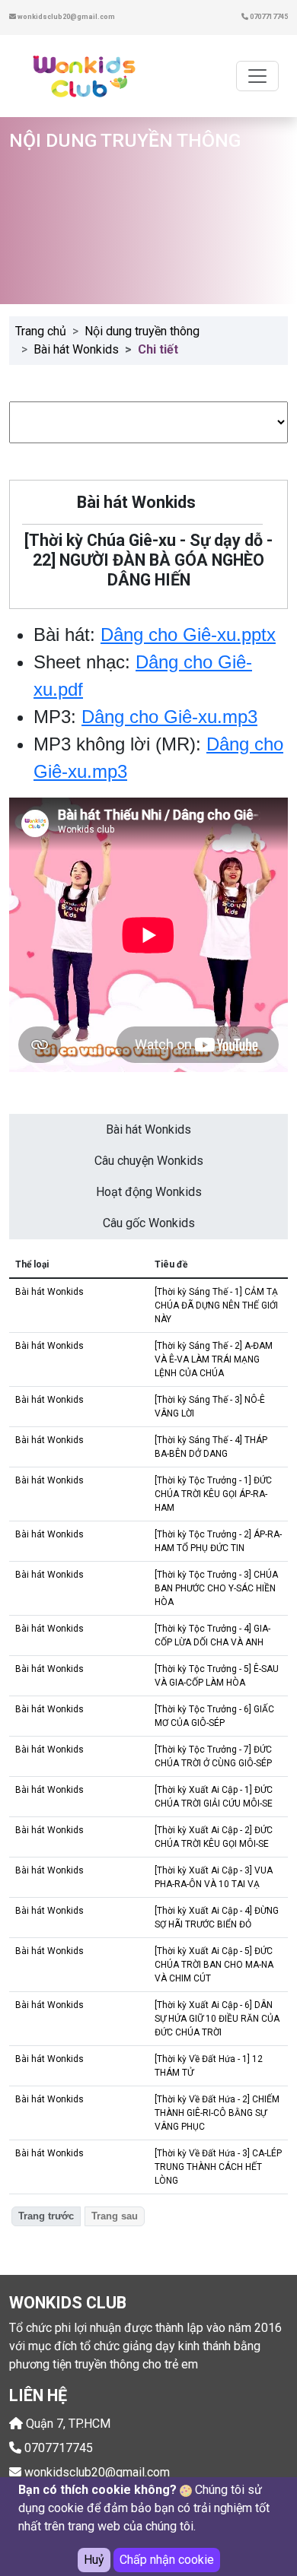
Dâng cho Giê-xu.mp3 (169, 717)
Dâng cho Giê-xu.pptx (188, 634)
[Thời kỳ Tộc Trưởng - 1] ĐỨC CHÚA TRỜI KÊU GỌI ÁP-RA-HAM (213, 1494)
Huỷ (94, 2560)
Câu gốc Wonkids (149, 1223)
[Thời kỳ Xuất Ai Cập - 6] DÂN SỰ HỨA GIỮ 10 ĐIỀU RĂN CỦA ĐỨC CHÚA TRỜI (217, 2019)
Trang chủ (41, 331)
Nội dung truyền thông (142, 331)
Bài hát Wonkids (76, 349)
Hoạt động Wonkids (149, 1192)
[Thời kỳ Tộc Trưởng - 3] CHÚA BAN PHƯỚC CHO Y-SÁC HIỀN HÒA (216, 1588)
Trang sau (115, 2216)
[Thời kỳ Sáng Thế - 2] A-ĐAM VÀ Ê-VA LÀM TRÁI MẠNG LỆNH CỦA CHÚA (214, 1359)
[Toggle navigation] (257, 76)
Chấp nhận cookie (167, 2560)
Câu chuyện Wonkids (149, 1161)
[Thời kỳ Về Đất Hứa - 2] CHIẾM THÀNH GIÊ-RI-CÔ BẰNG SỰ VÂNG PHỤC (217, 2113)
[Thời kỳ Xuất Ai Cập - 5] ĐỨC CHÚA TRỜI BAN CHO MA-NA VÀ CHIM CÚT (214, 1965)
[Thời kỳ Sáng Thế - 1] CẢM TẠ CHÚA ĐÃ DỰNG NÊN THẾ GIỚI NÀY (216, 1305)
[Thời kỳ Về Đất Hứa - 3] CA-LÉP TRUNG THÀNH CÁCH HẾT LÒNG (218, 2167)
